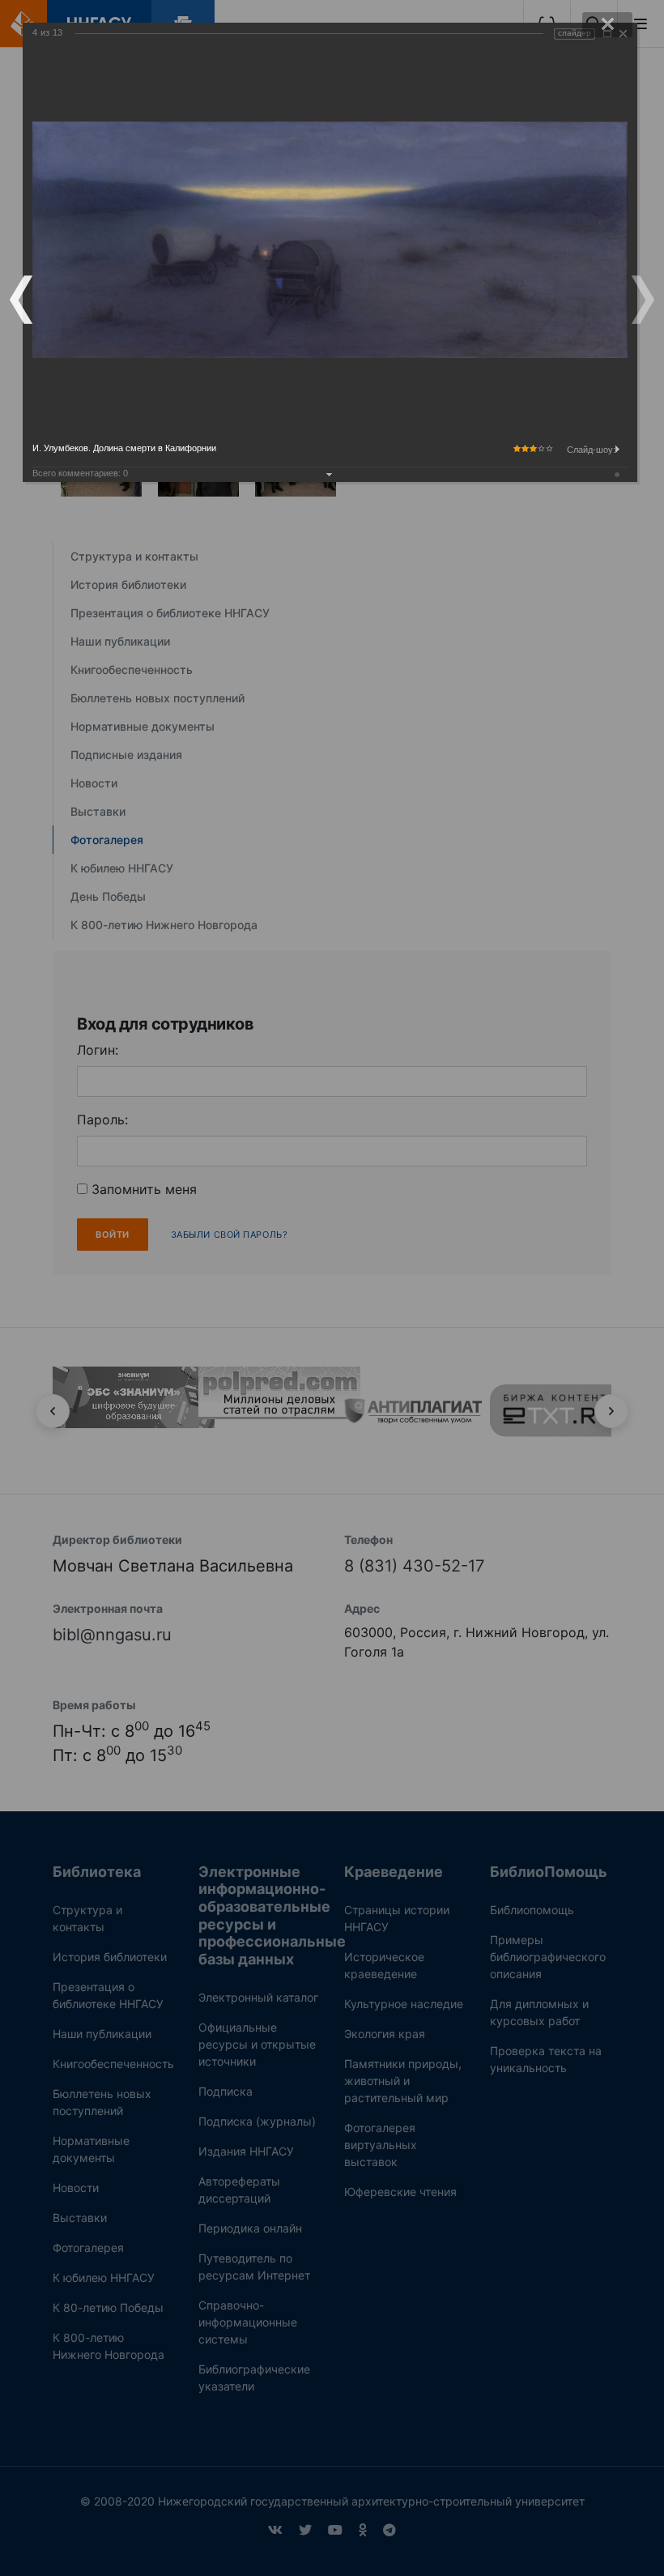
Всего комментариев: (80, 473)
